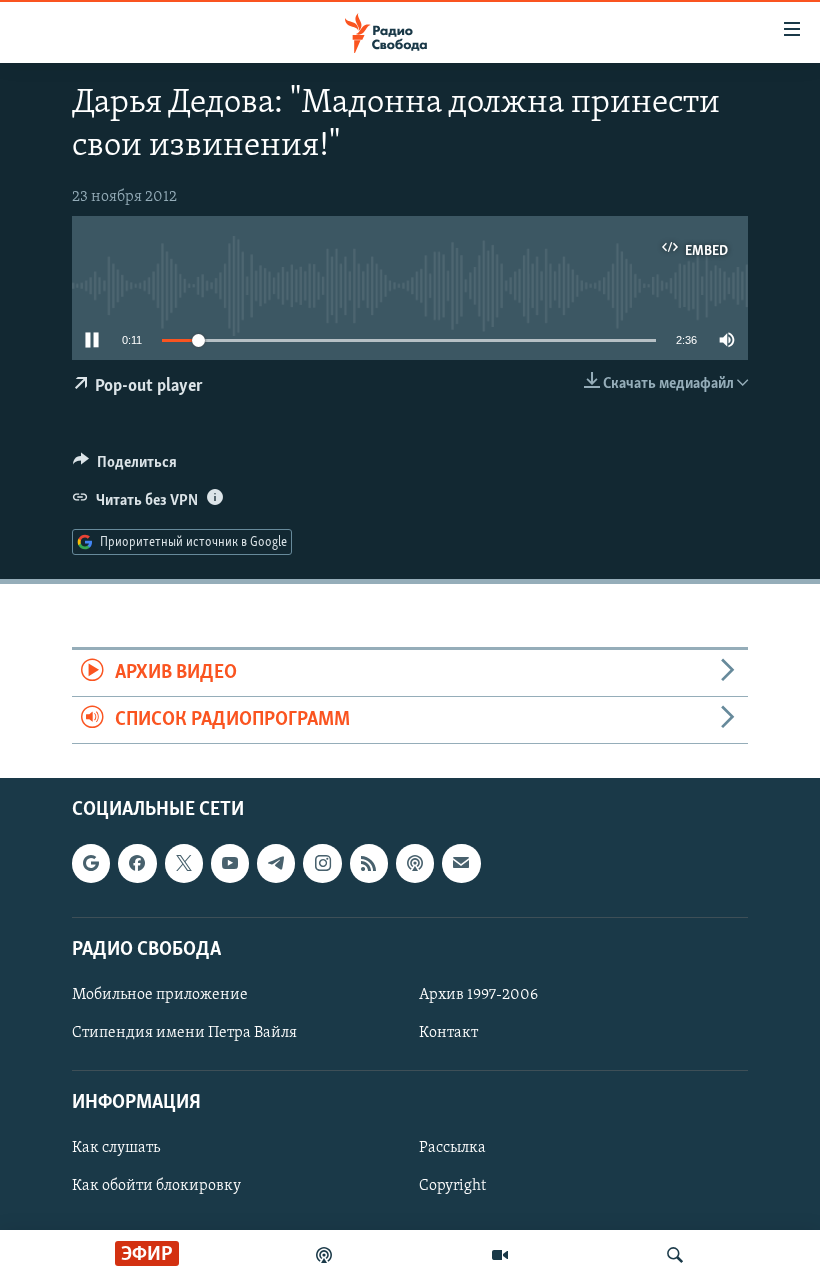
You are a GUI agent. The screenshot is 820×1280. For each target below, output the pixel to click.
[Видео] (500, 1255)
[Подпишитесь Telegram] (276, 864)
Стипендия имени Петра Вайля (184, 1033)
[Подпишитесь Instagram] (322, 864)
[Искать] (675, 1255)
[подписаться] (461, 864)
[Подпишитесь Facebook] (137, 864)
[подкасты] (324, 1255)
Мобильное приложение (160, 995)
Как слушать (116, 1149)
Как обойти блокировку (156, 1187)
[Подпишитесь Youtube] (230, 864)
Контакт (448, 1033)
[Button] (125, 467)
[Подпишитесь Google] (91, 864)
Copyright (452, 1187)
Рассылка (452, 1149)
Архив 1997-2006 (478, 995)
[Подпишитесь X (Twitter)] (184, 864)
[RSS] (369, 864)
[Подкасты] (415, 864)
